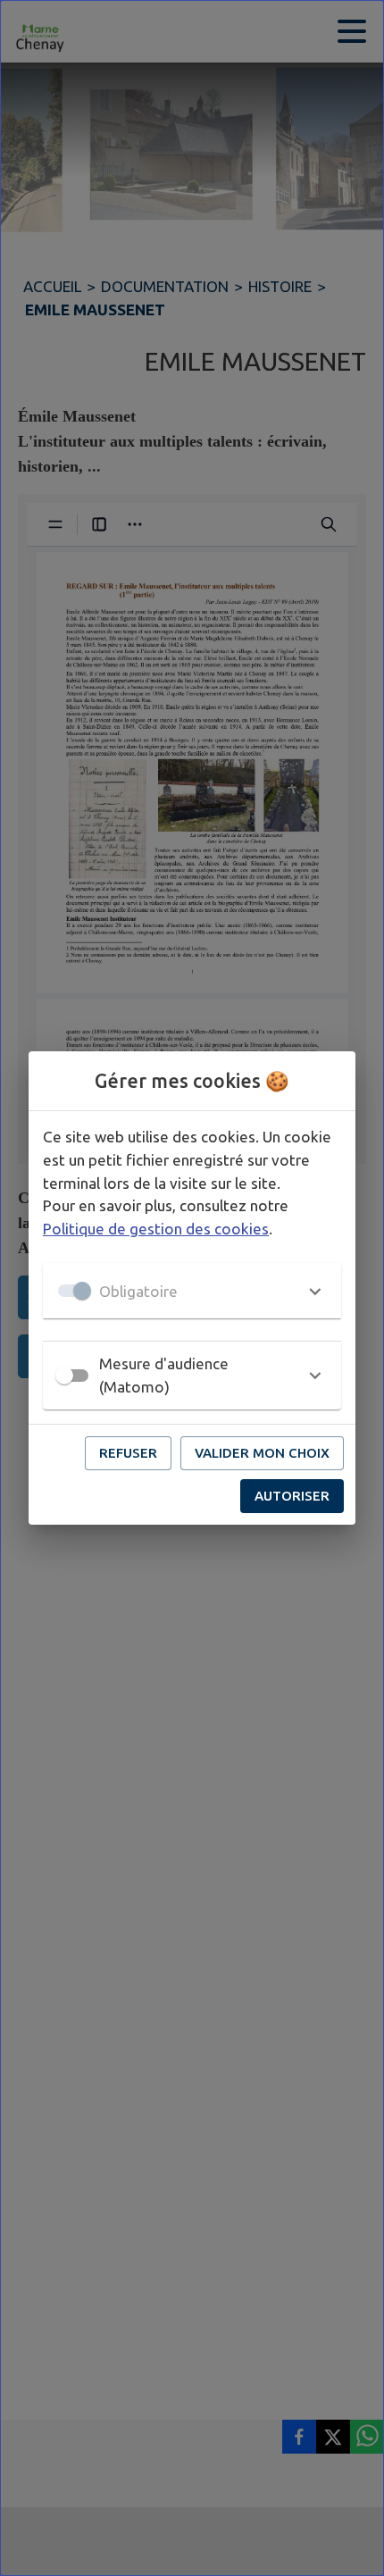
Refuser (128, 1453)
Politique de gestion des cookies (156, 1229)
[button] (192, 1291)
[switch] (64, 1376)
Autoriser (292, 1496)
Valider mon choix (262, 1453)
